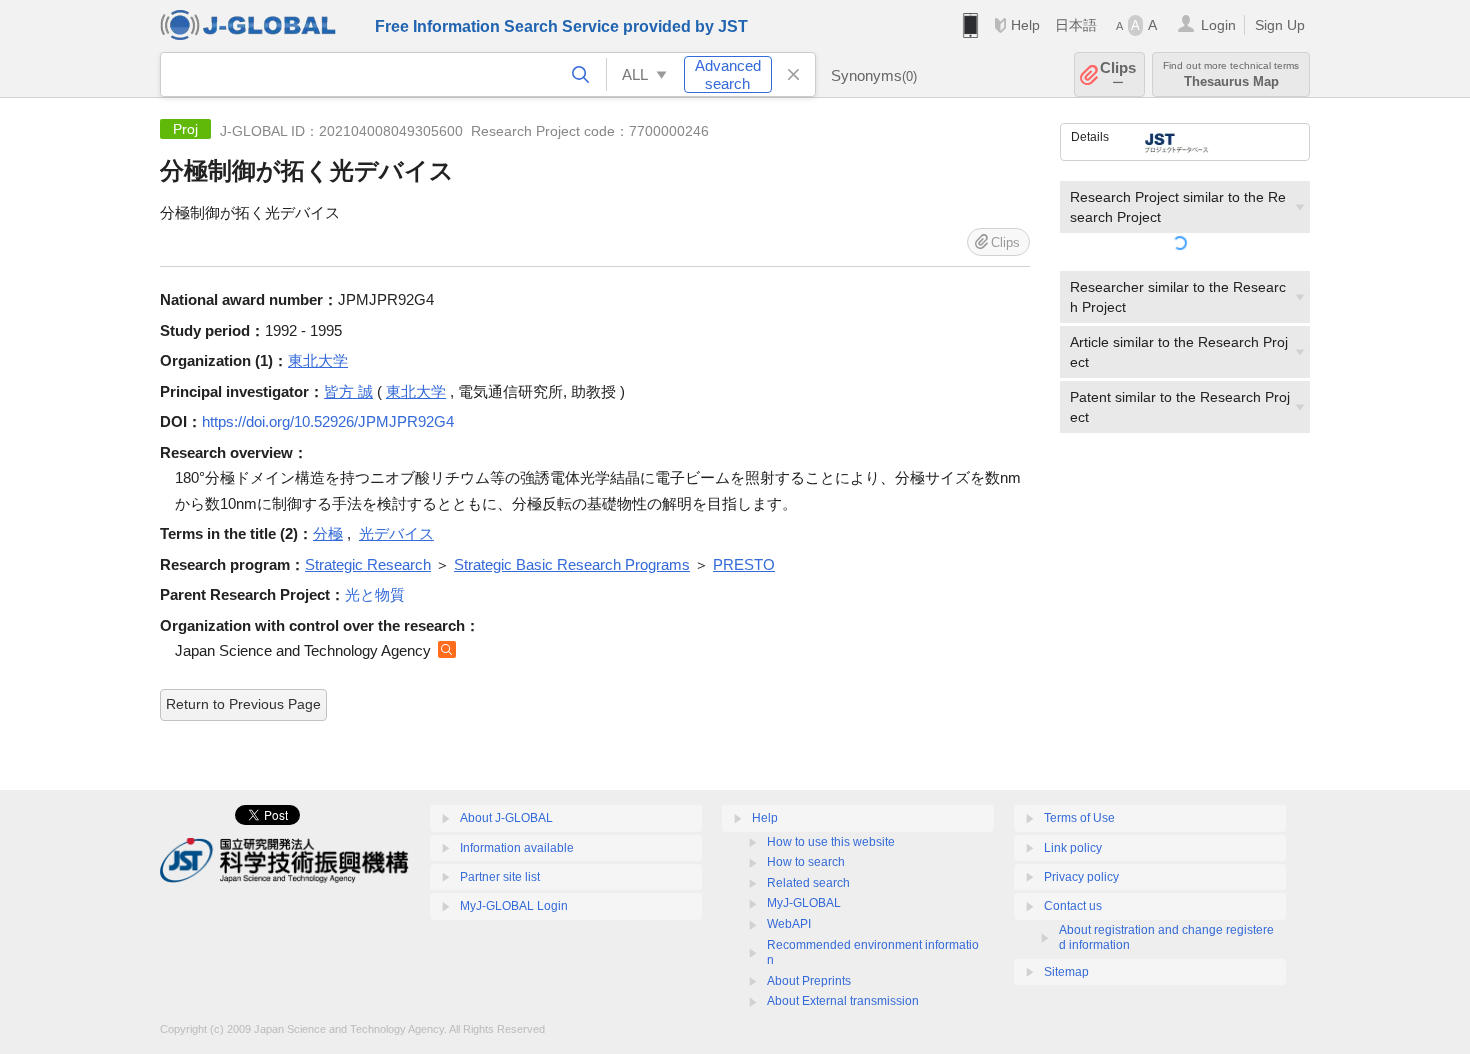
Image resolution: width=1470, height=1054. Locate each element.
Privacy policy (1081, 877)
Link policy (1073, 848)
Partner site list (500, 877)
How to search (806, 862)
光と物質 (375, 594)
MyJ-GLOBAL (804, 903)
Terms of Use (1079, 818)
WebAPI (789, 924)
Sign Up (1280, 25)
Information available (517, 848)
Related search (808, 883)
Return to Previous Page (243, 704)
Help (1025, 25)
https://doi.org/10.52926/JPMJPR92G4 (328, 421)
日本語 (1076, 25)
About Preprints (809, 981)
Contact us (1073, 906)
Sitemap (1066, 972)
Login (1218, 25)
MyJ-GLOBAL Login (514, 906)
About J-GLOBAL (506, 818)
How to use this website (831, 842)
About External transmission (843, 1001)
